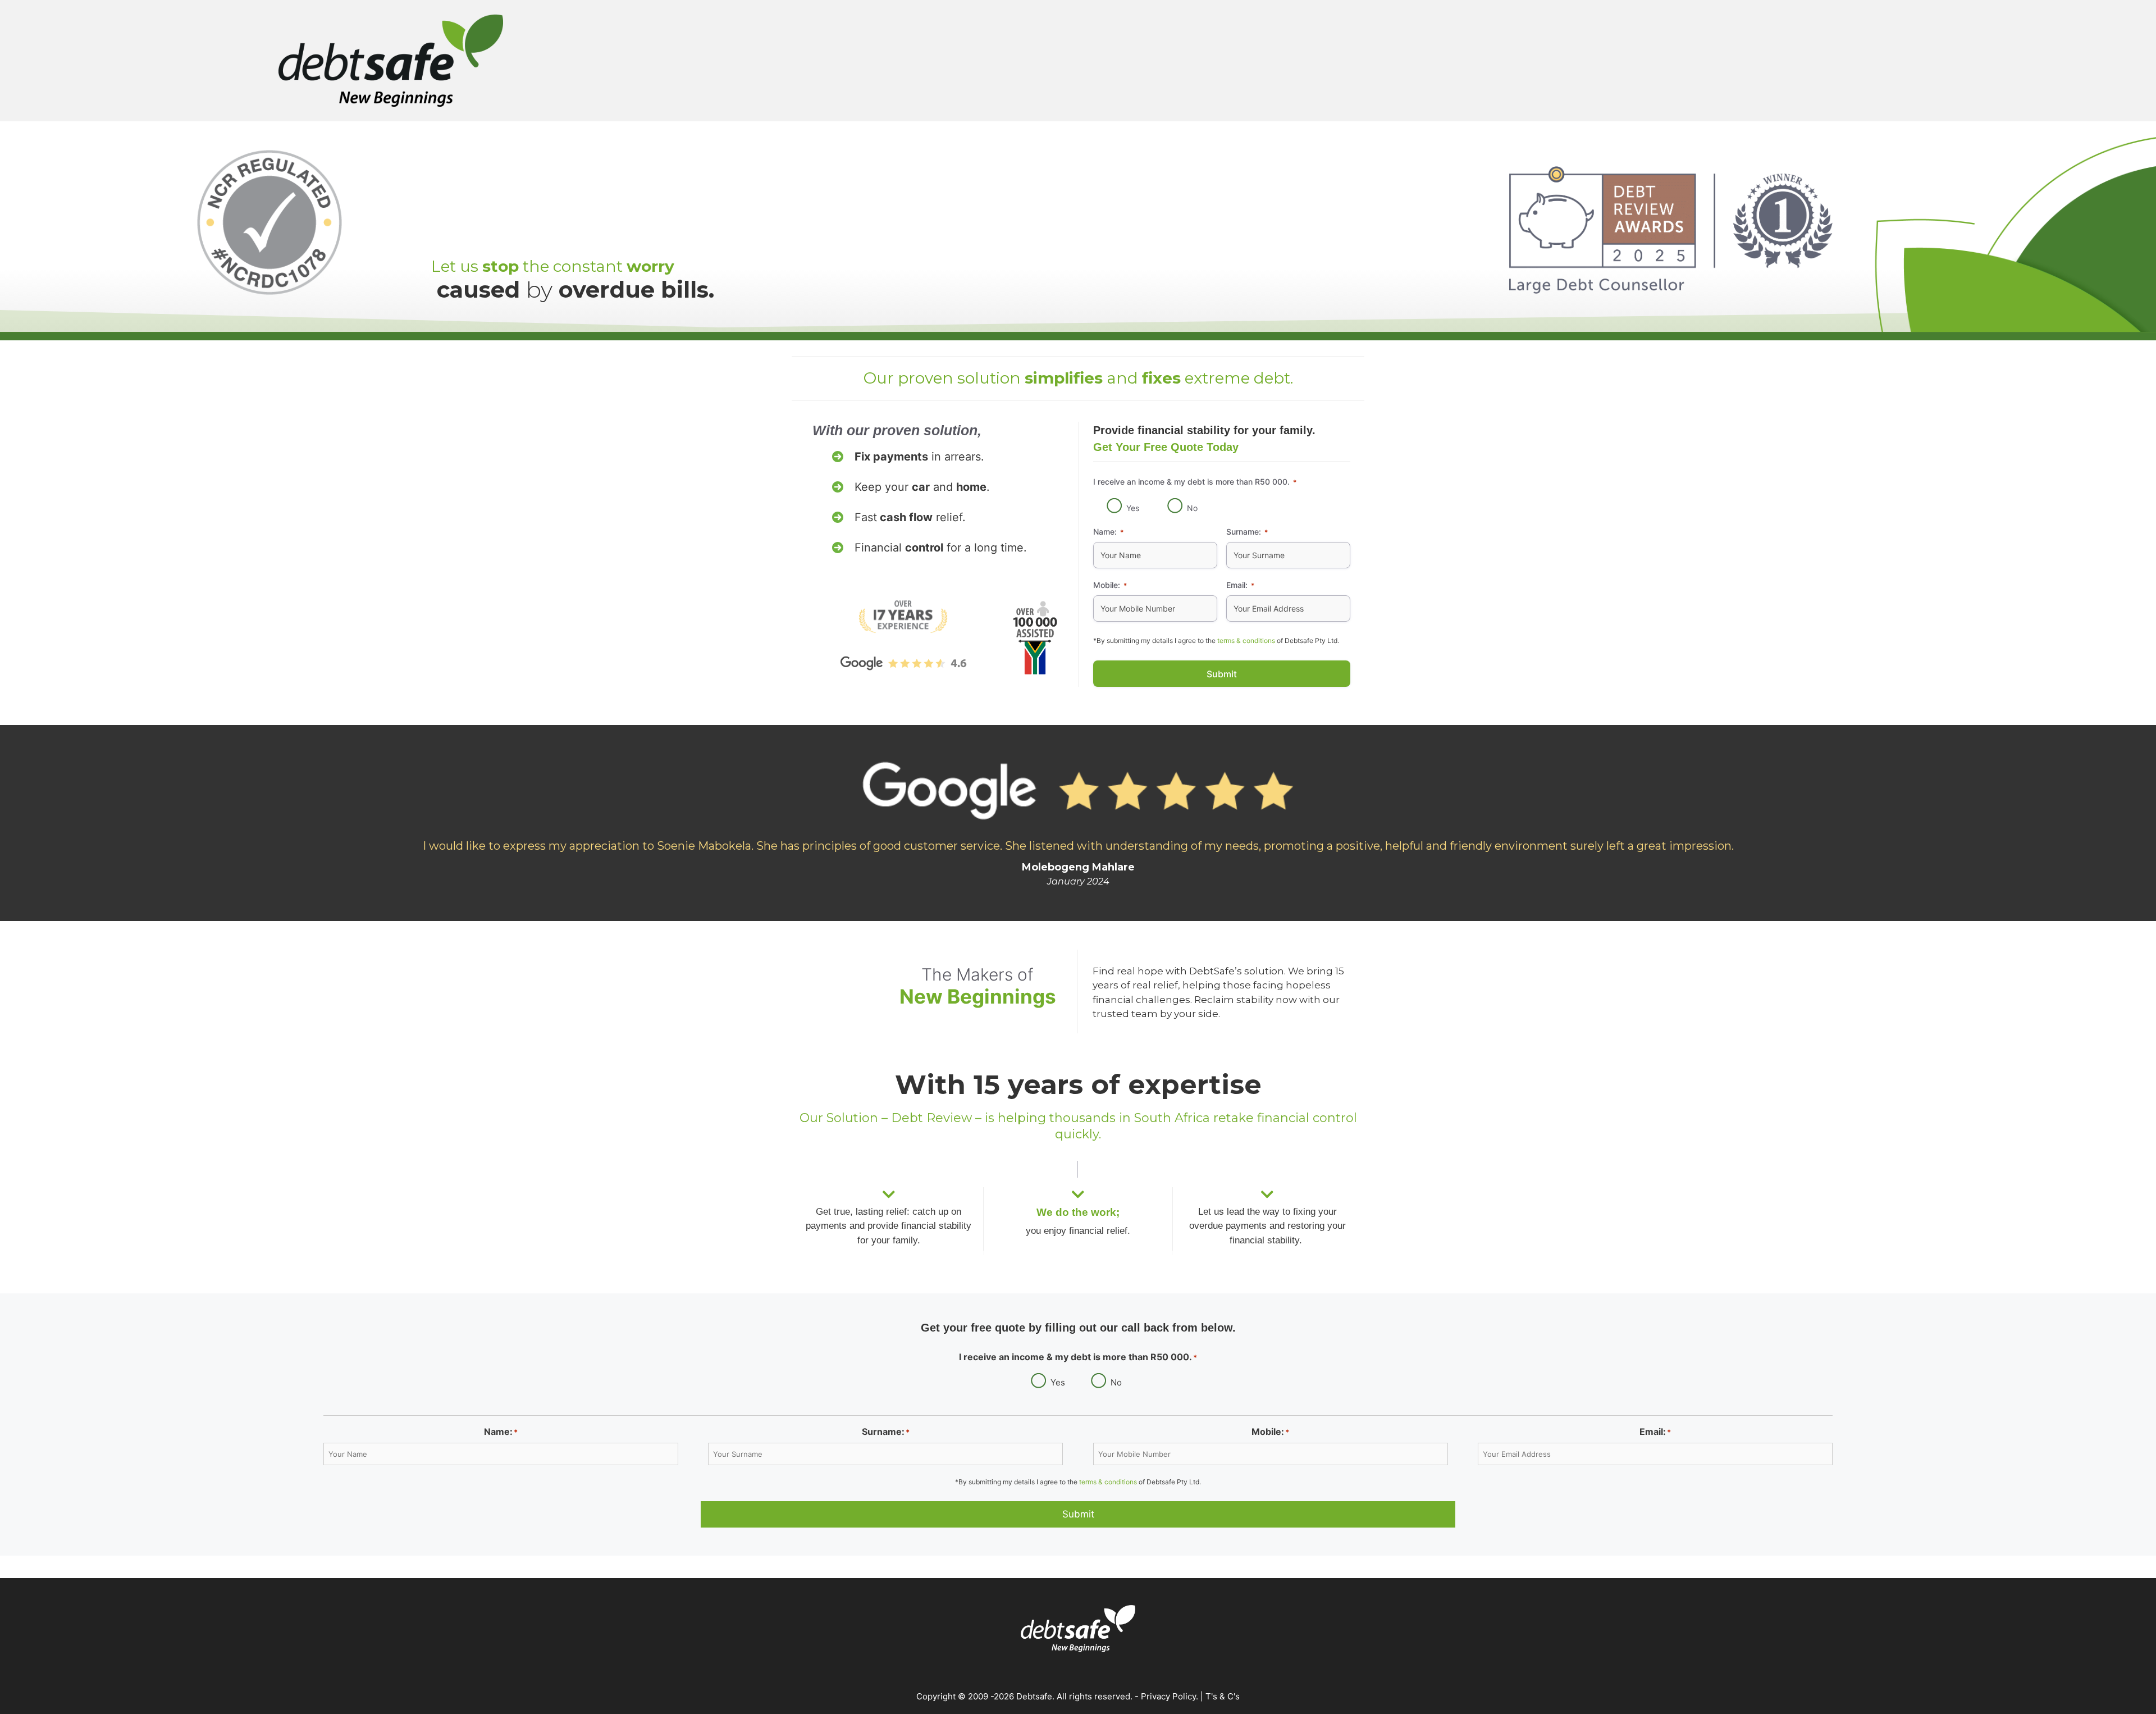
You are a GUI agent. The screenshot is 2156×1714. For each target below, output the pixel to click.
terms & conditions (1246, 641)
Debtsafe (1034, 1696)
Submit (1222, 674)
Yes (1133, 508)
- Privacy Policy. (1165, 1696)
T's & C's (1223, 1696)
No (1192, 508)
